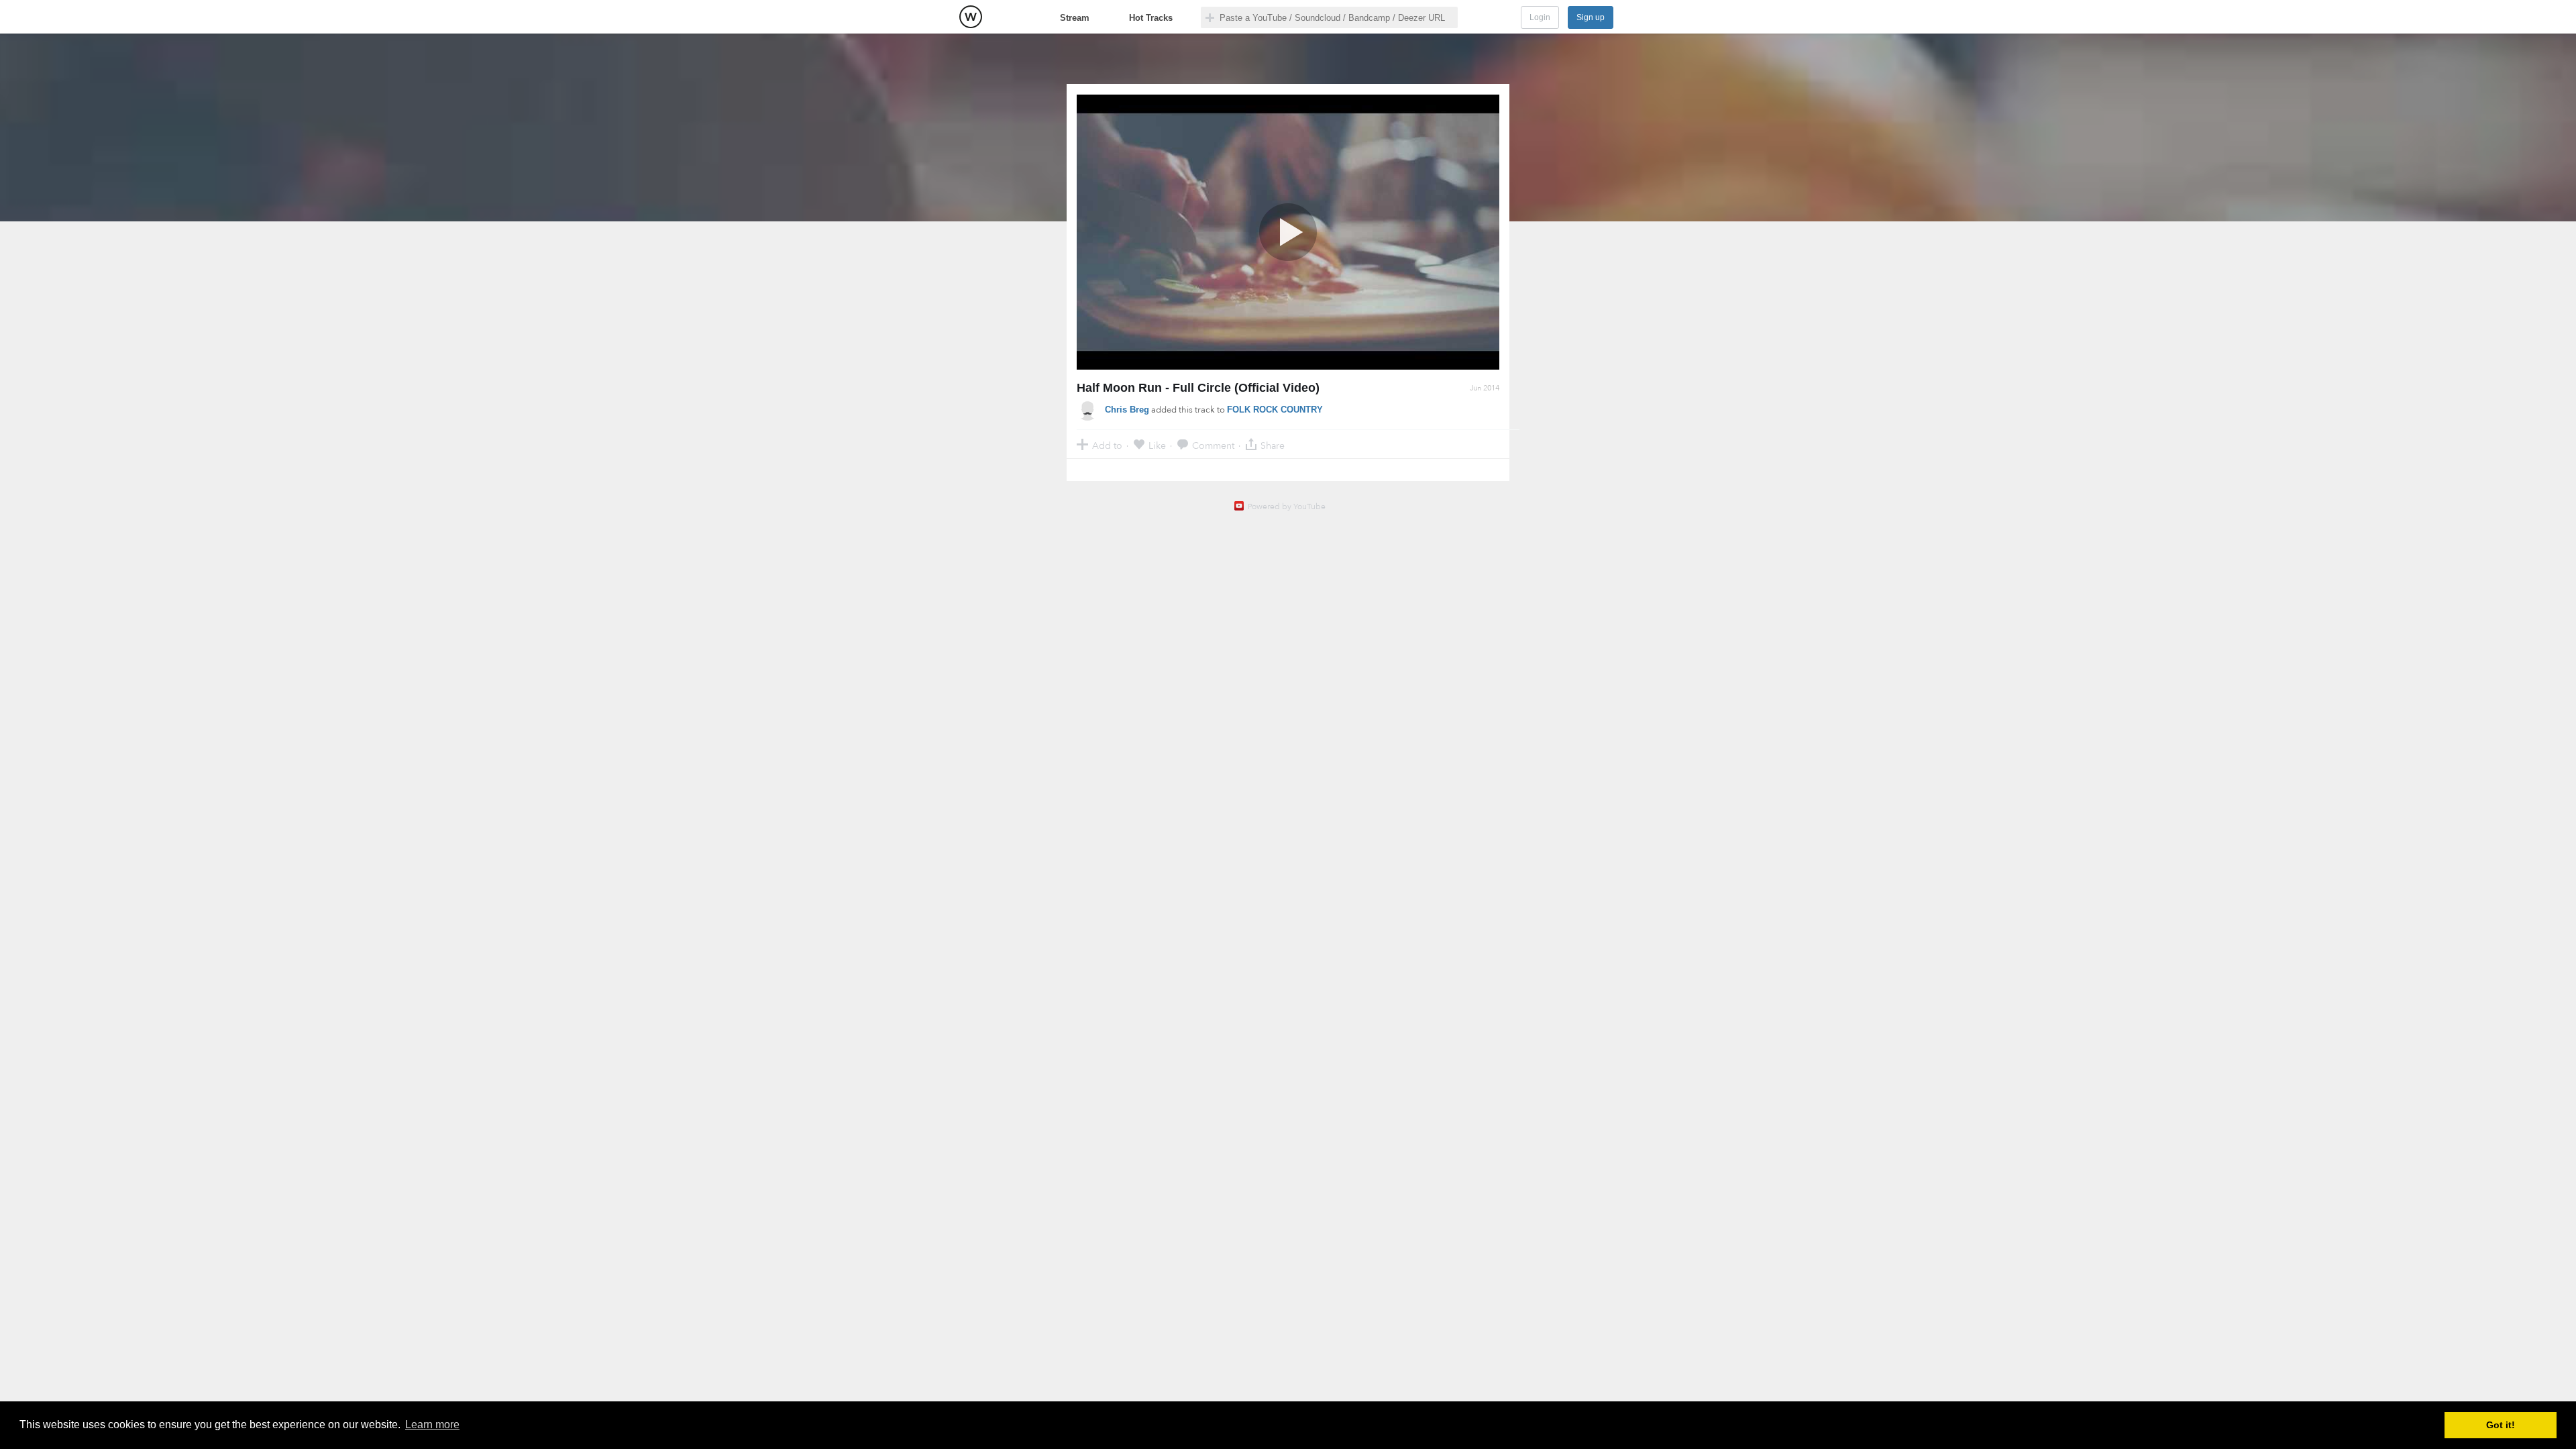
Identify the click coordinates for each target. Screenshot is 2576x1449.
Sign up (1591, 17)
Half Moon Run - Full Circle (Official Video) (1198, 388)
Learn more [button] (432, 1425)
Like (1157, 445)
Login (1540, 17)
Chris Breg (1127, 410)
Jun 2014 (1485, 388)
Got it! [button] (2501, 1425)
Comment (1213, 445)
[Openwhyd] (971, 17)
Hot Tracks (1151, 18)
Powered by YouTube (1287, 506)
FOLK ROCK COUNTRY (1275, 410)
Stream (1075, 18)
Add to (1107, 445)
